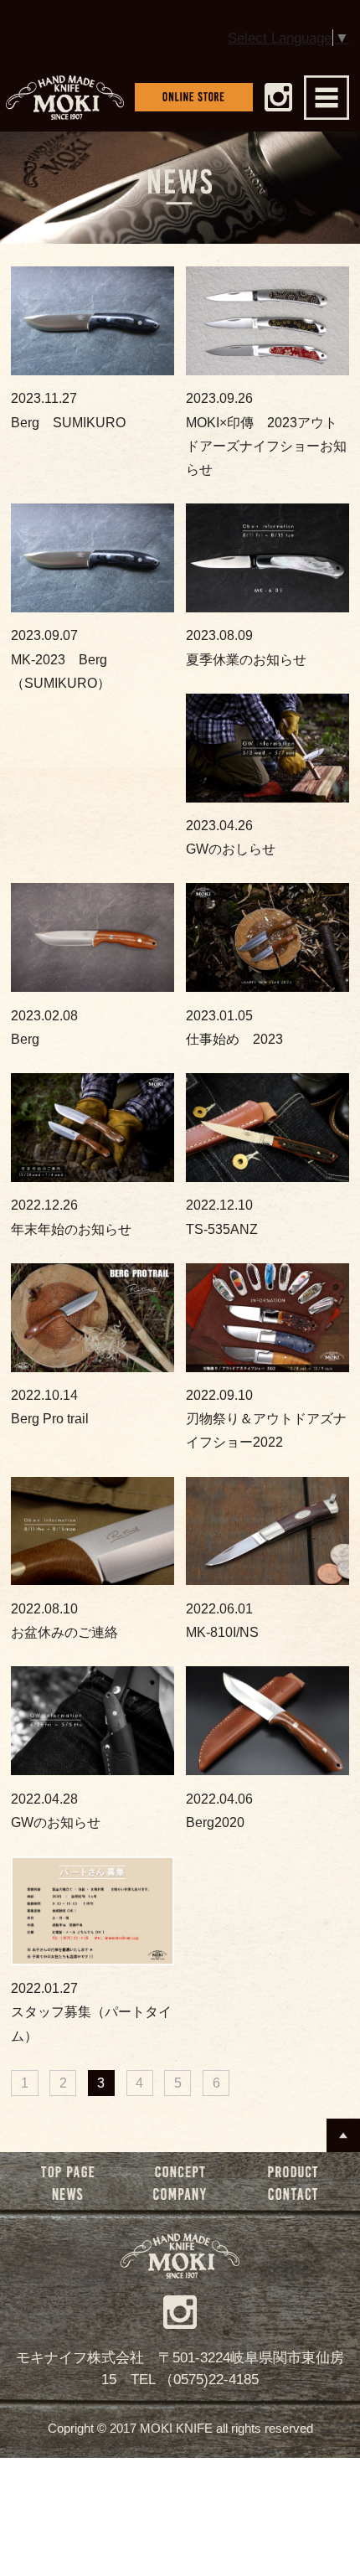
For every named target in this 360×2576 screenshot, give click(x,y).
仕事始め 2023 (234, 1027)
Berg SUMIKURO (68, 410)
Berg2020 (219, 1810)
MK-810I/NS (222, 1620)
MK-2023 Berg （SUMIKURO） (66, 658)
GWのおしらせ (231, 837)
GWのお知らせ (56, 1810)
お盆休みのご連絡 (64, 1620)
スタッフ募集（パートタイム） (91, 2011)
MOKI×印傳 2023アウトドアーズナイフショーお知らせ (266, 434)
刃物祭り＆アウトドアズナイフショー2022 (266, 1418)
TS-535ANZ (222, 1216)
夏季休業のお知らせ (246, 647)
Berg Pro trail (50, 1407)
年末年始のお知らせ (71, 1216)
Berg (44, 1027)
